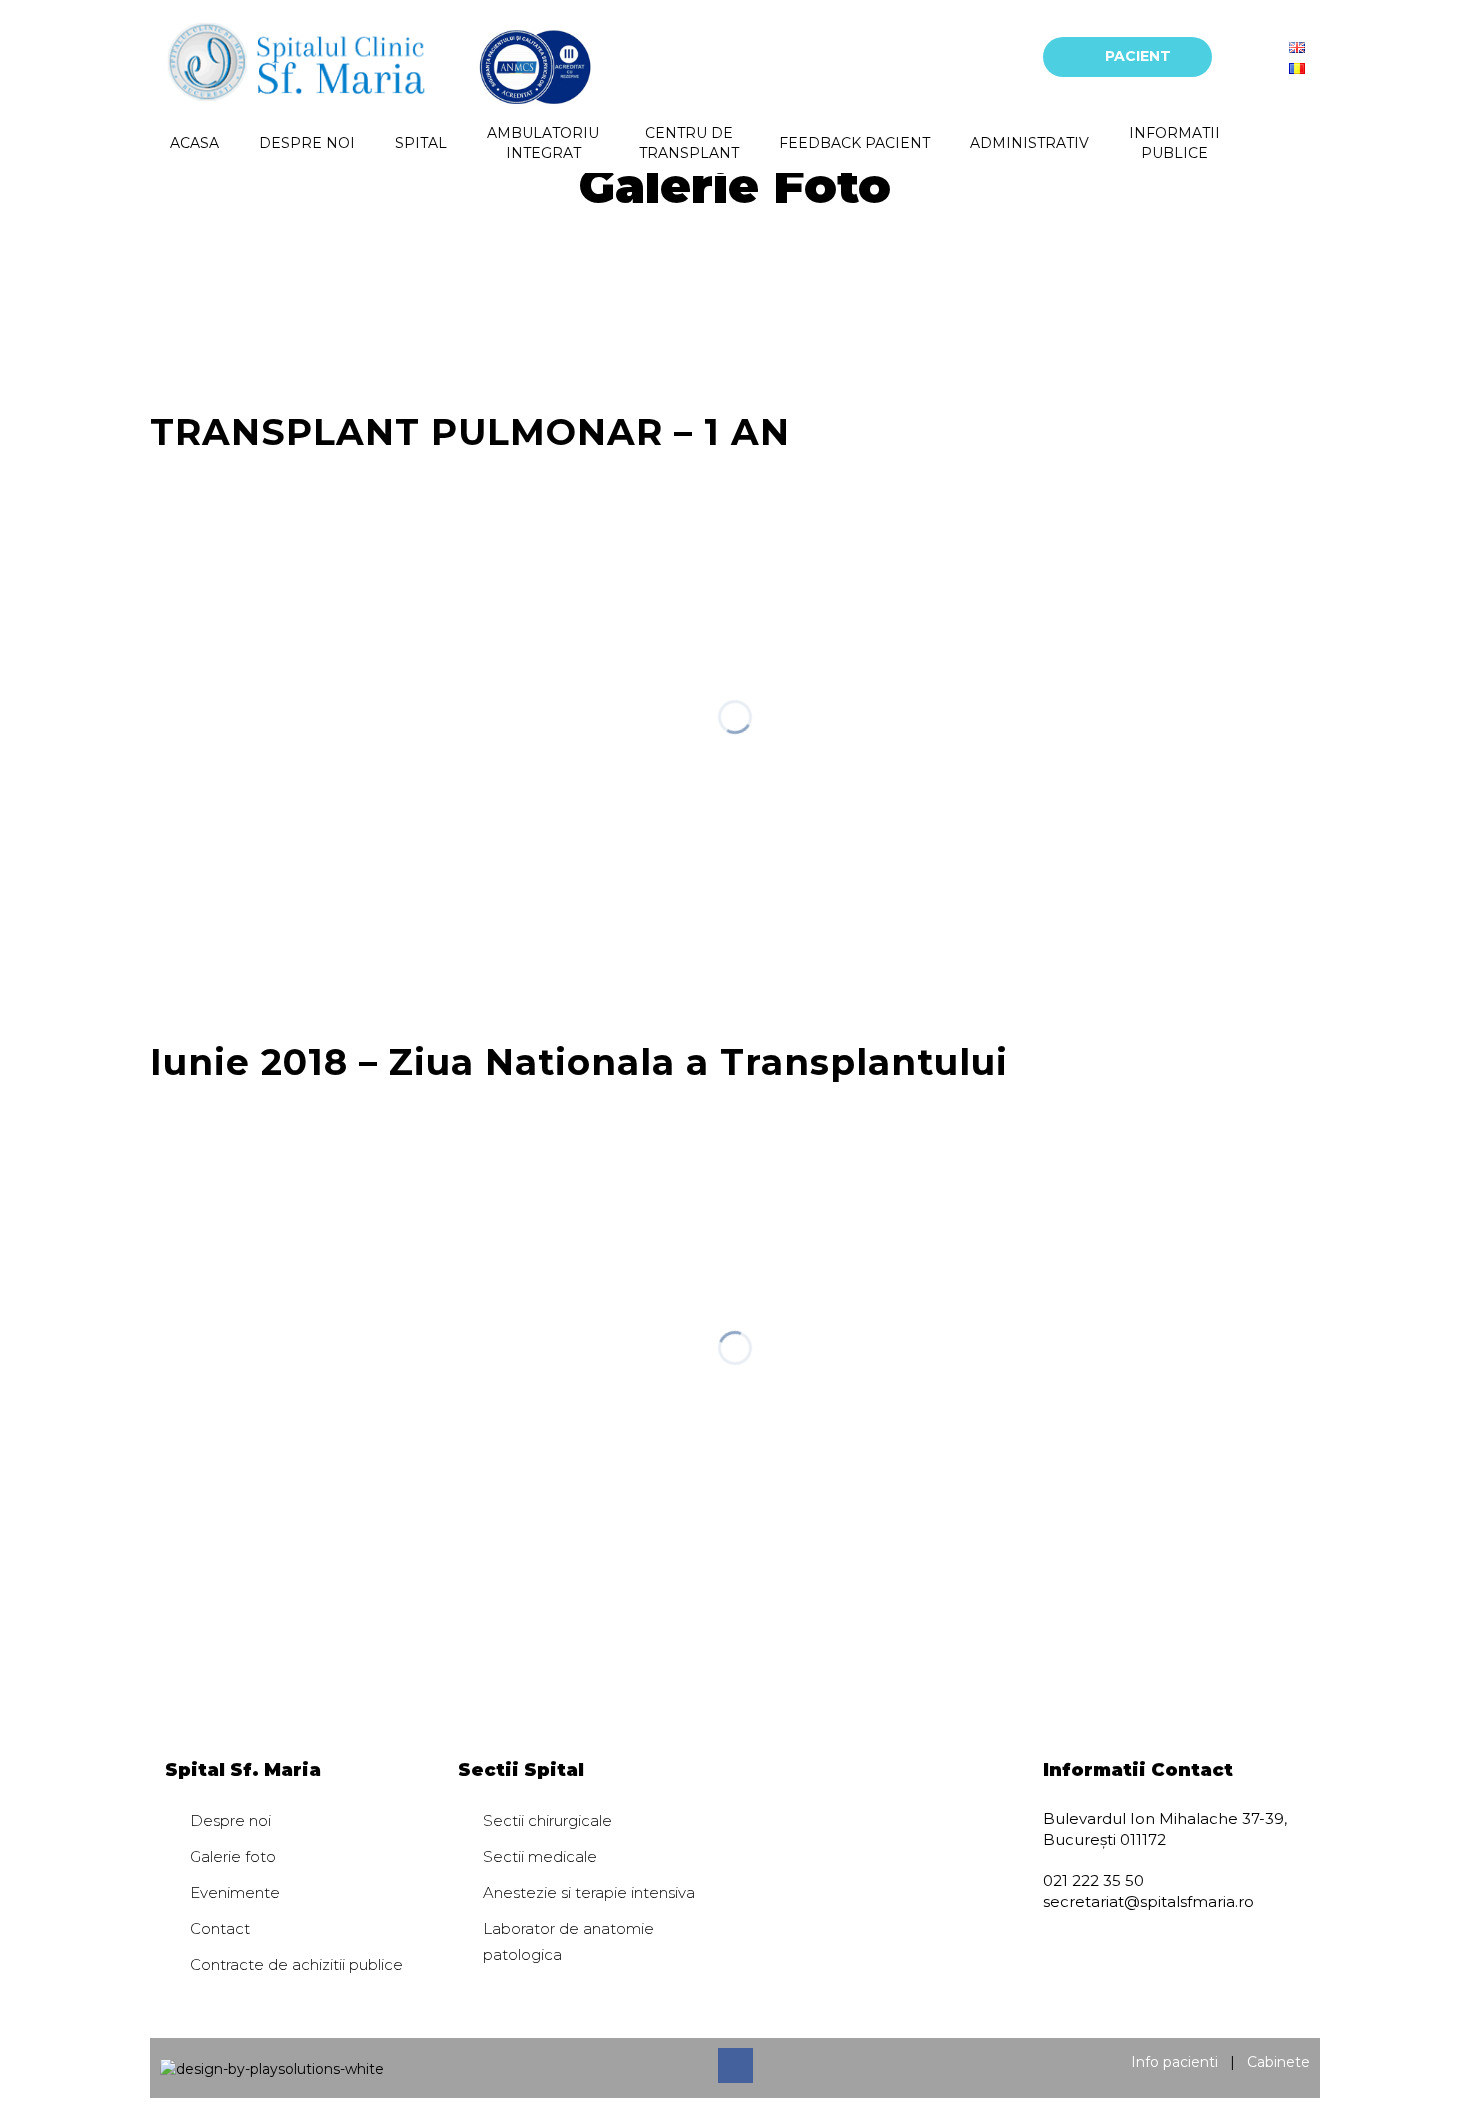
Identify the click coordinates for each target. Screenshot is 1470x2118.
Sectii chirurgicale (547, 1820)
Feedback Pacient (854, 143)
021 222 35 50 (1093, 1880)
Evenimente (235, 1892)
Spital (421, 143)
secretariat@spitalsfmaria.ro (1148, 1901)
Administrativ (1029, 143)
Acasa (194, 143)
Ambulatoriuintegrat (543, 143)
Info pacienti (1174, 2062)
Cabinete (1278, 2062)
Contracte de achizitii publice (296, 1964)
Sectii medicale (540, 1856)
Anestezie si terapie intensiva (589, 1892)
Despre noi (307, 143)
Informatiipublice (1174, 143)
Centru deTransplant (689, 143)
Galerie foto (233, 1856)
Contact (220, 1928)
